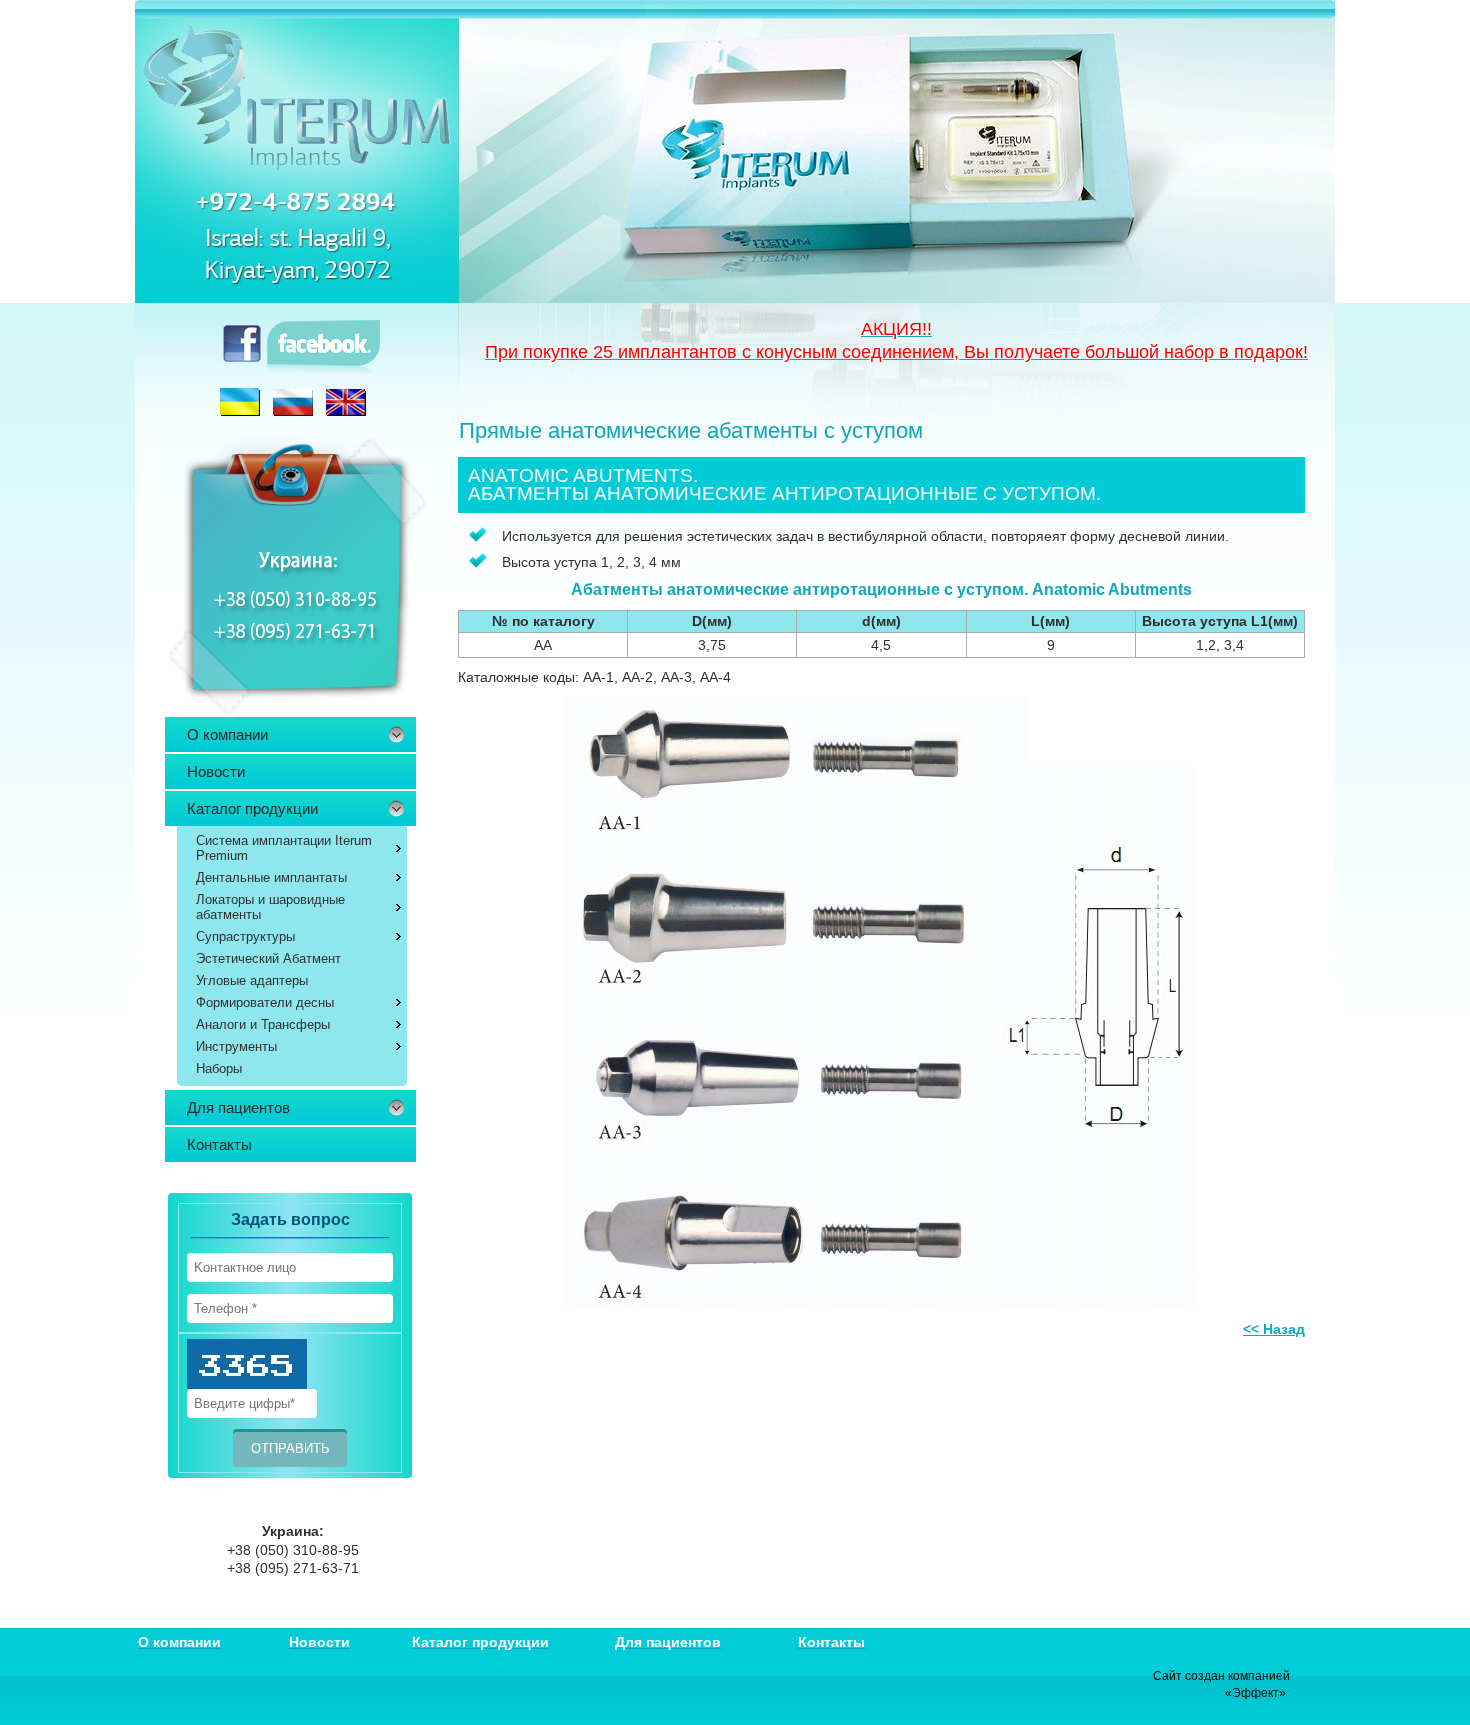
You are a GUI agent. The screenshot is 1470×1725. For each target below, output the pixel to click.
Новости (216, 771)
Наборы (219, 1068)
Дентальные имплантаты (271, 877)
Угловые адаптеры (252, 980)
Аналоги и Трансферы (263, 1024)
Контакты (219, 1144)
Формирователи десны (265, 1002)
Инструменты (236, 1046)
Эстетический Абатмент (268, 958)
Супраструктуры (245, 936)
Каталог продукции (252, 808)
